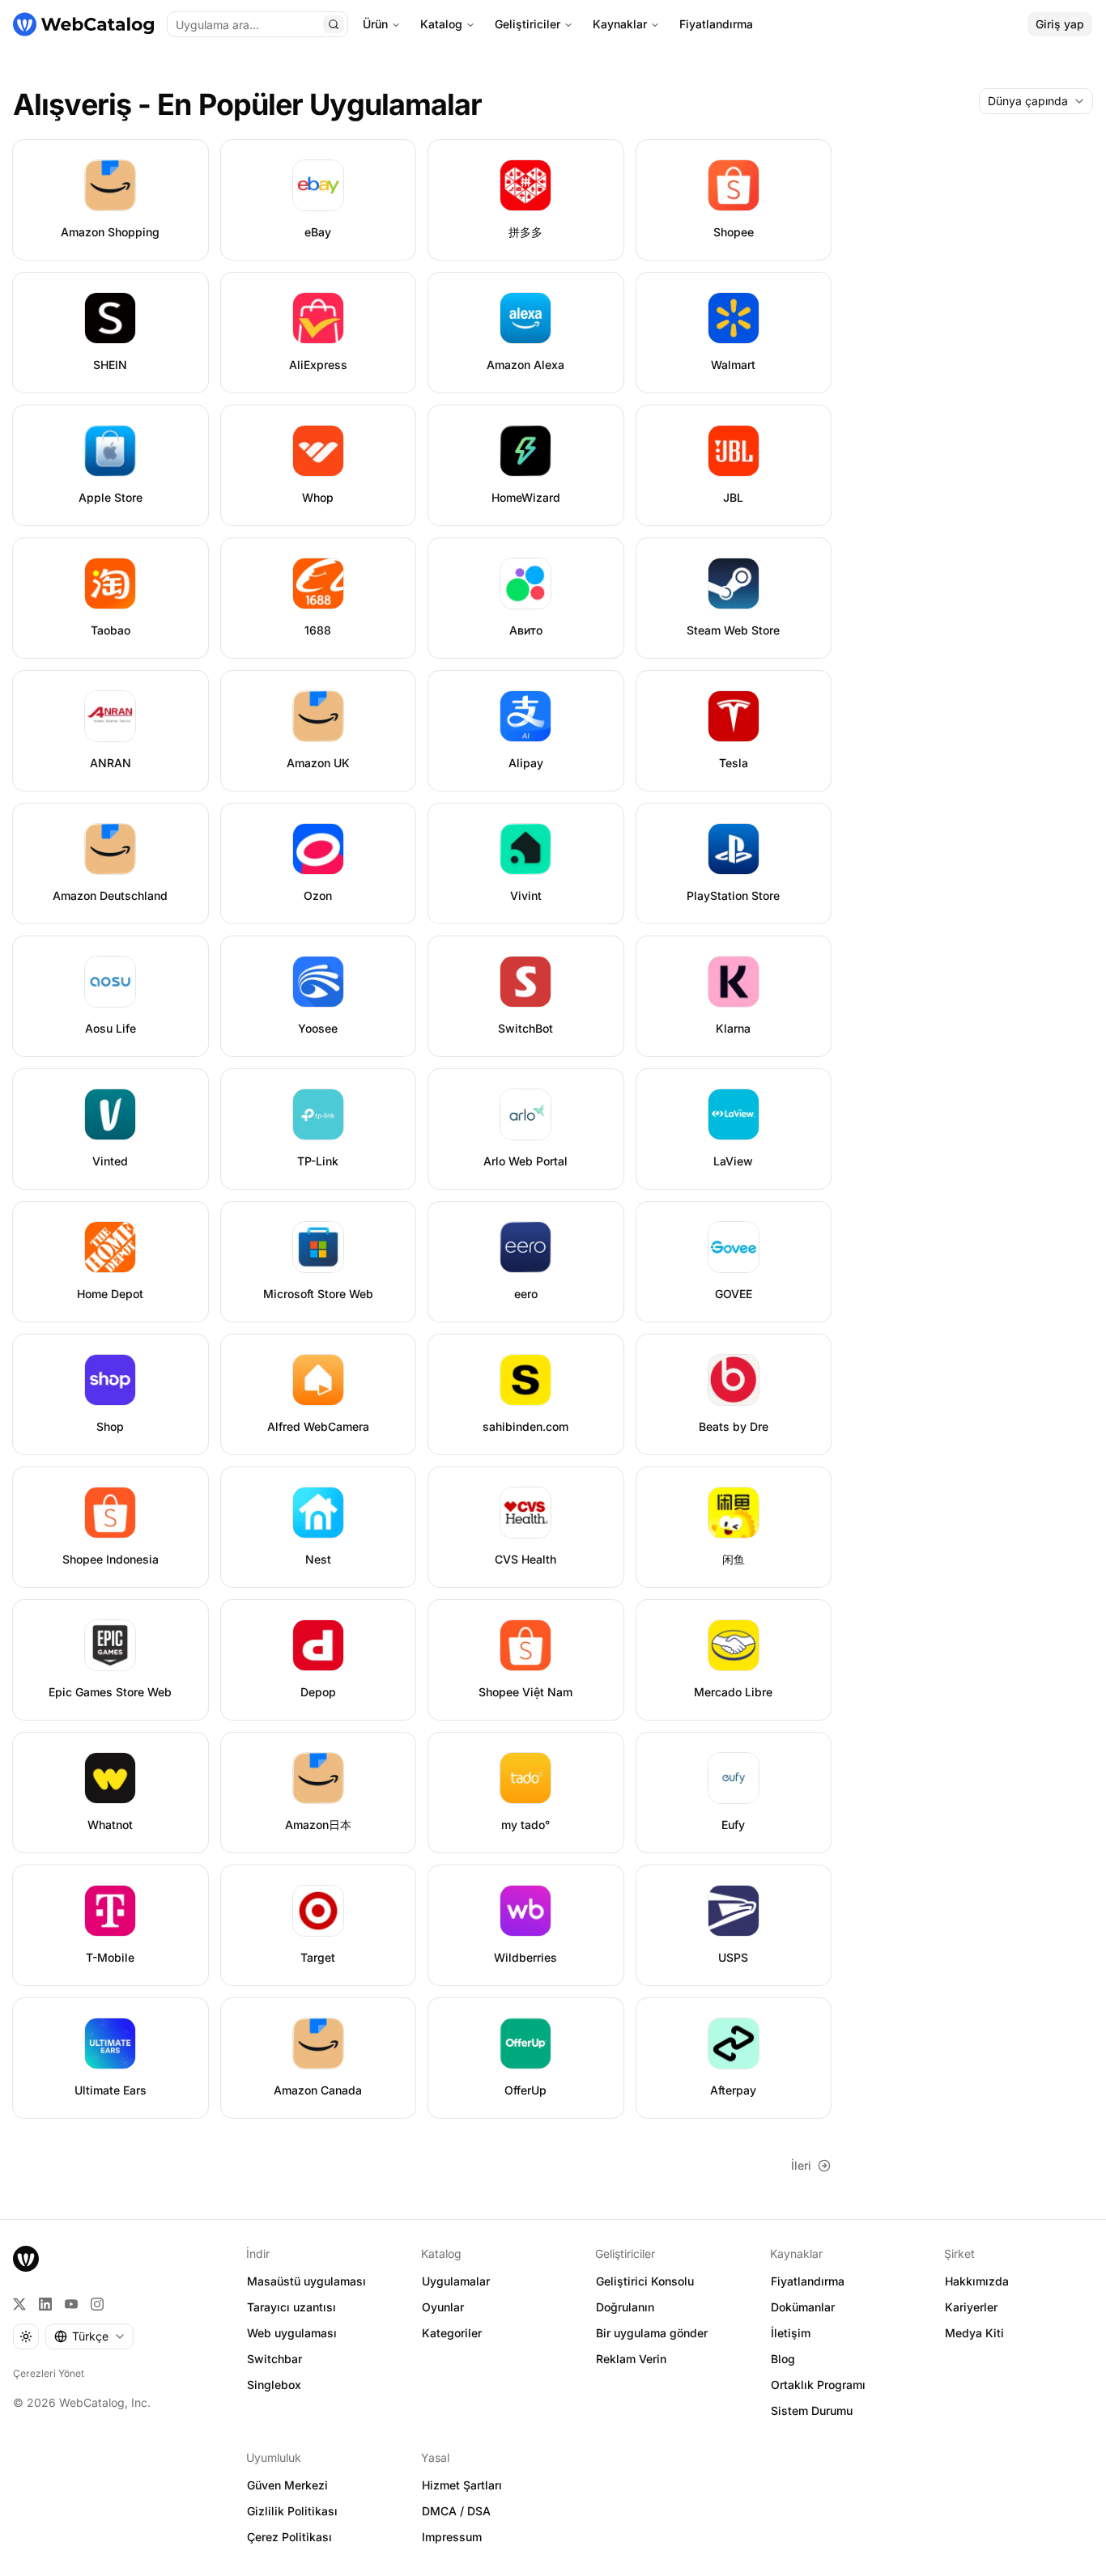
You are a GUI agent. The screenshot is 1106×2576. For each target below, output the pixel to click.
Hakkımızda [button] (977, 2281)
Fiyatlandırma (716, 24)
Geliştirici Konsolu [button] (645, 2281)
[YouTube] (71, 2304)
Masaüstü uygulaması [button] (306, 2281)
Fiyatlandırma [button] (808, 2281)
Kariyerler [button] (971, 2307)
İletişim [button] (791, 2333)
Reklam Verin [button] (631, 2359)
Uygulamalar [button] (456, 2281)
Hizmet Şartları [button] (462, 2485)
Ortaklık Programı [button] (818, 2385)
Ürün (375, 24)
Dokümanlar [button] (803, 2307)
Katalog (441, 24)
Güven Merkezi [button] (287, 2485)
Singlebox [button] (274, 2385)
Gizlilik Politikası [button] (292, 2511)
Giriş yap (1060, 24)
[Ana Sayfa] (83, 24)
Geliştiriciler (527, 24)
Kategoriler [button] (452, 2333)
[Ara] (334, 24)
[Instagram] (97, 2304)
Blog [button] (783, 2359)
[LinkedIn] (45, 2304)
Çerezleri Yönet (49, 2373)
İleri (801, 2165)
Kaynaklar (620, 24)
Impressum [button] (452, 2537)
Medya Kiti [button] (974, 2333)
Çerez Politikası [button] (289, 2537)
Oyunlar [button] (443, 2307)
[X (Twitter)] (19, 2304)
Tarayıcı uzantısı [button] (291, 2307)
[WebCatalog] (26, 2259)
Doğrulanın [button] (625, 2307)
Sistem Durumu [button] (812, 2410)
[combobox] (1036, 101)
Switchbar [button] (274, 2359)
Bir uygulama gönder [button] (652, 2333)
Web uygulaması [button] (292, 2333)
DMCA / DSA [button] (456, 2511)
